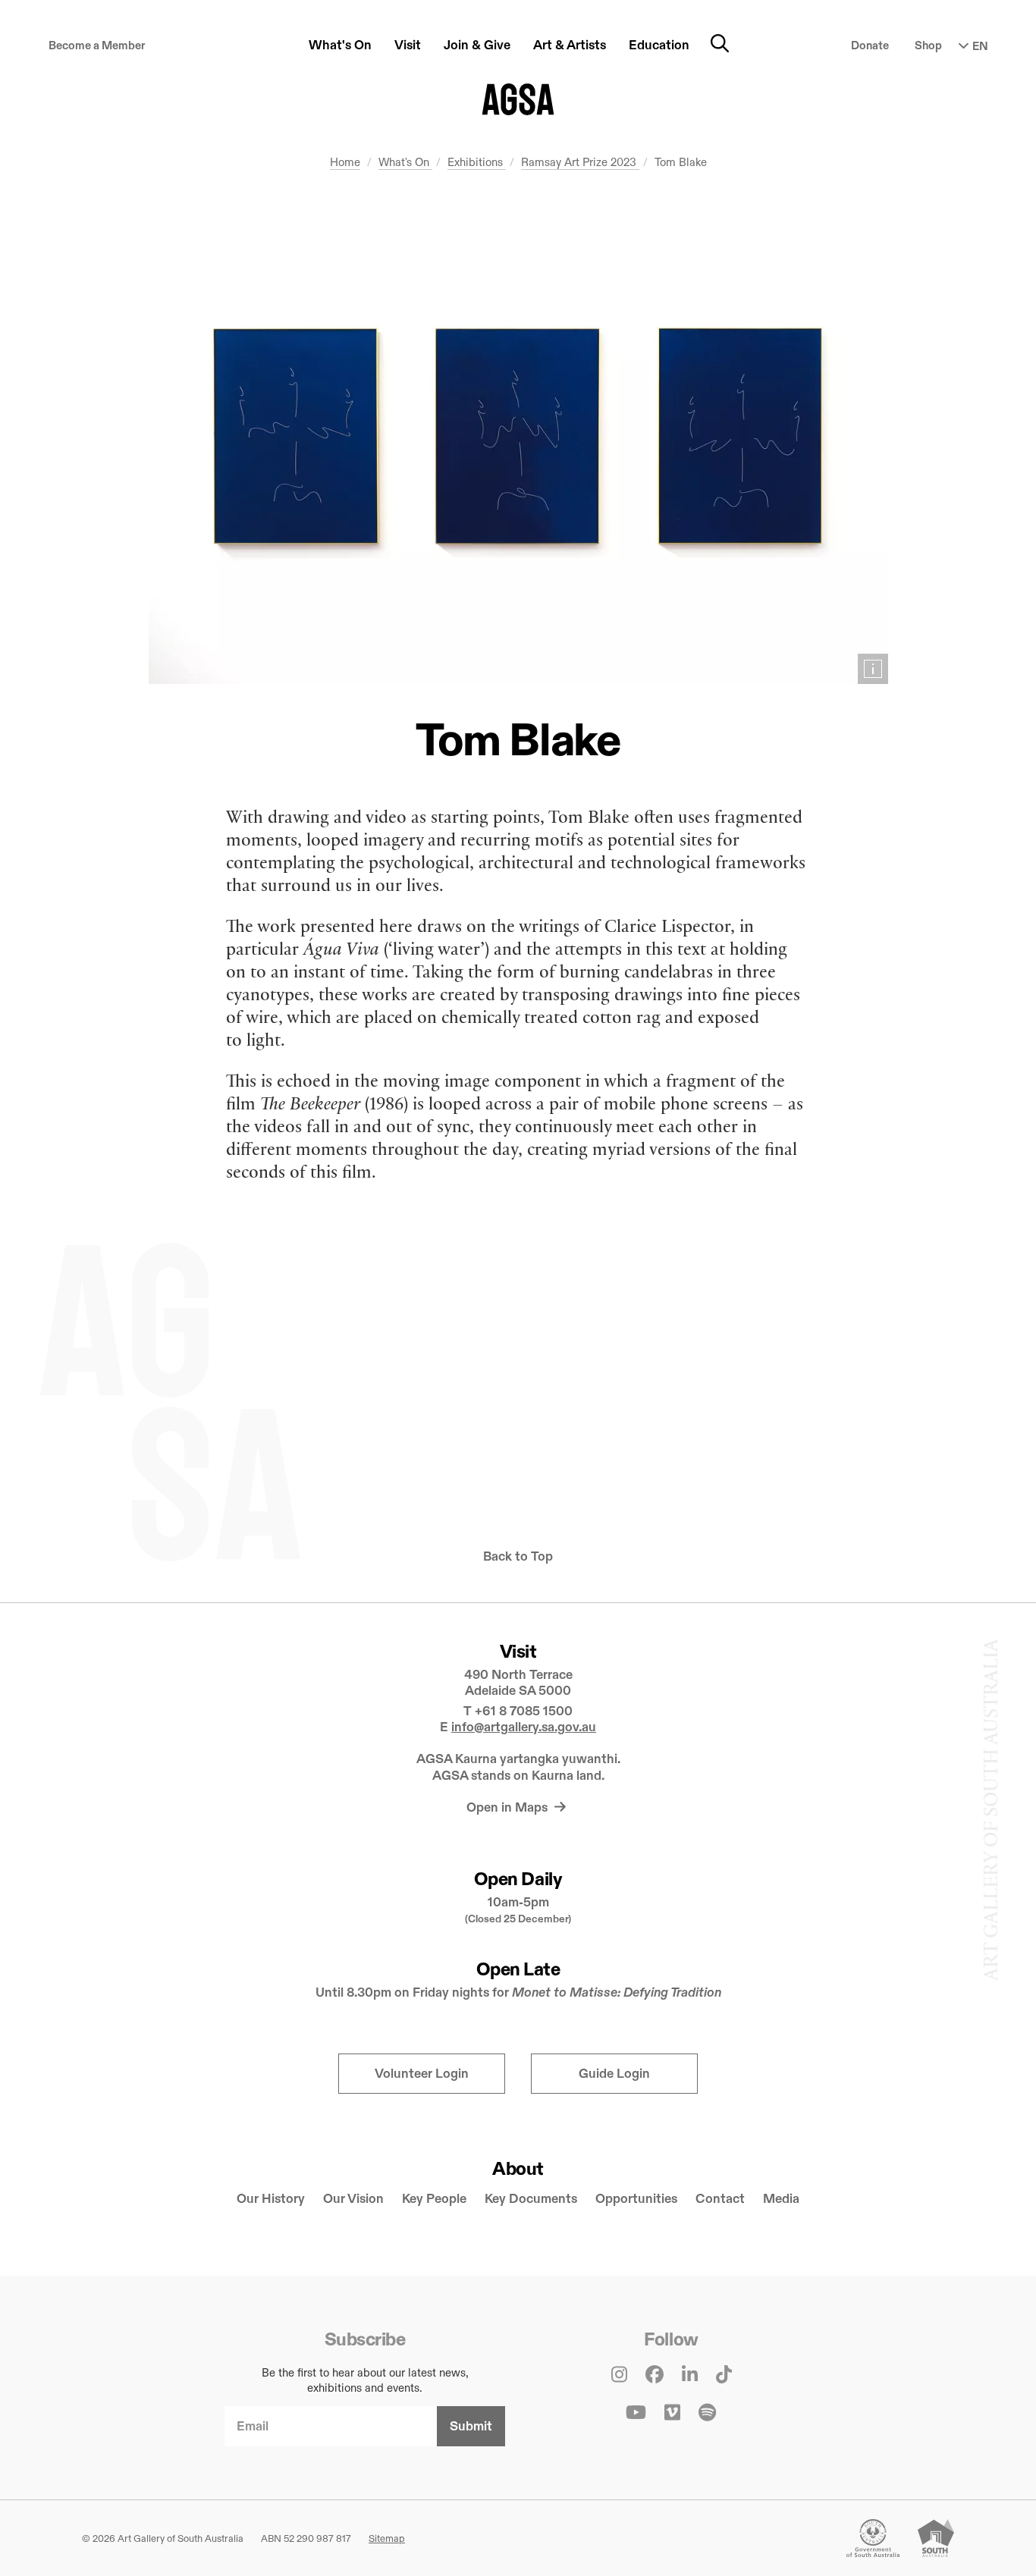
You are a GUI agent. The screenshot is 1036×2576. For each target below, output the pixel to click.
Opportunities (636, 2199)
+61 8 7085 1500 (524, 1711)
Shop (928, 45)
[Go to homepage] (518, 99)
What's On (405, 162)
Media (781, 2199)
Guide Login (614, 2074)
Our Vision (353, 2199)
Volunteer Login (422, 2074)
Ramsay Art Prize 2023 (580, 162)
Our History (271, 2199)
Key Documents (531, 2199)
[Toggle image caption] (873, 669)
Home (345, 162)
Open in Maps (509, 1807)
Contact (720, 2199)
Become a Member (97, 45)
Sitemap (387, 2538)
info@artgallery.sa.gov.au (524, 1727)
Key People (434, 2199)
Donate (870, 45)
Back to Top (518, 1556)
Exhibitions (477, 162)
